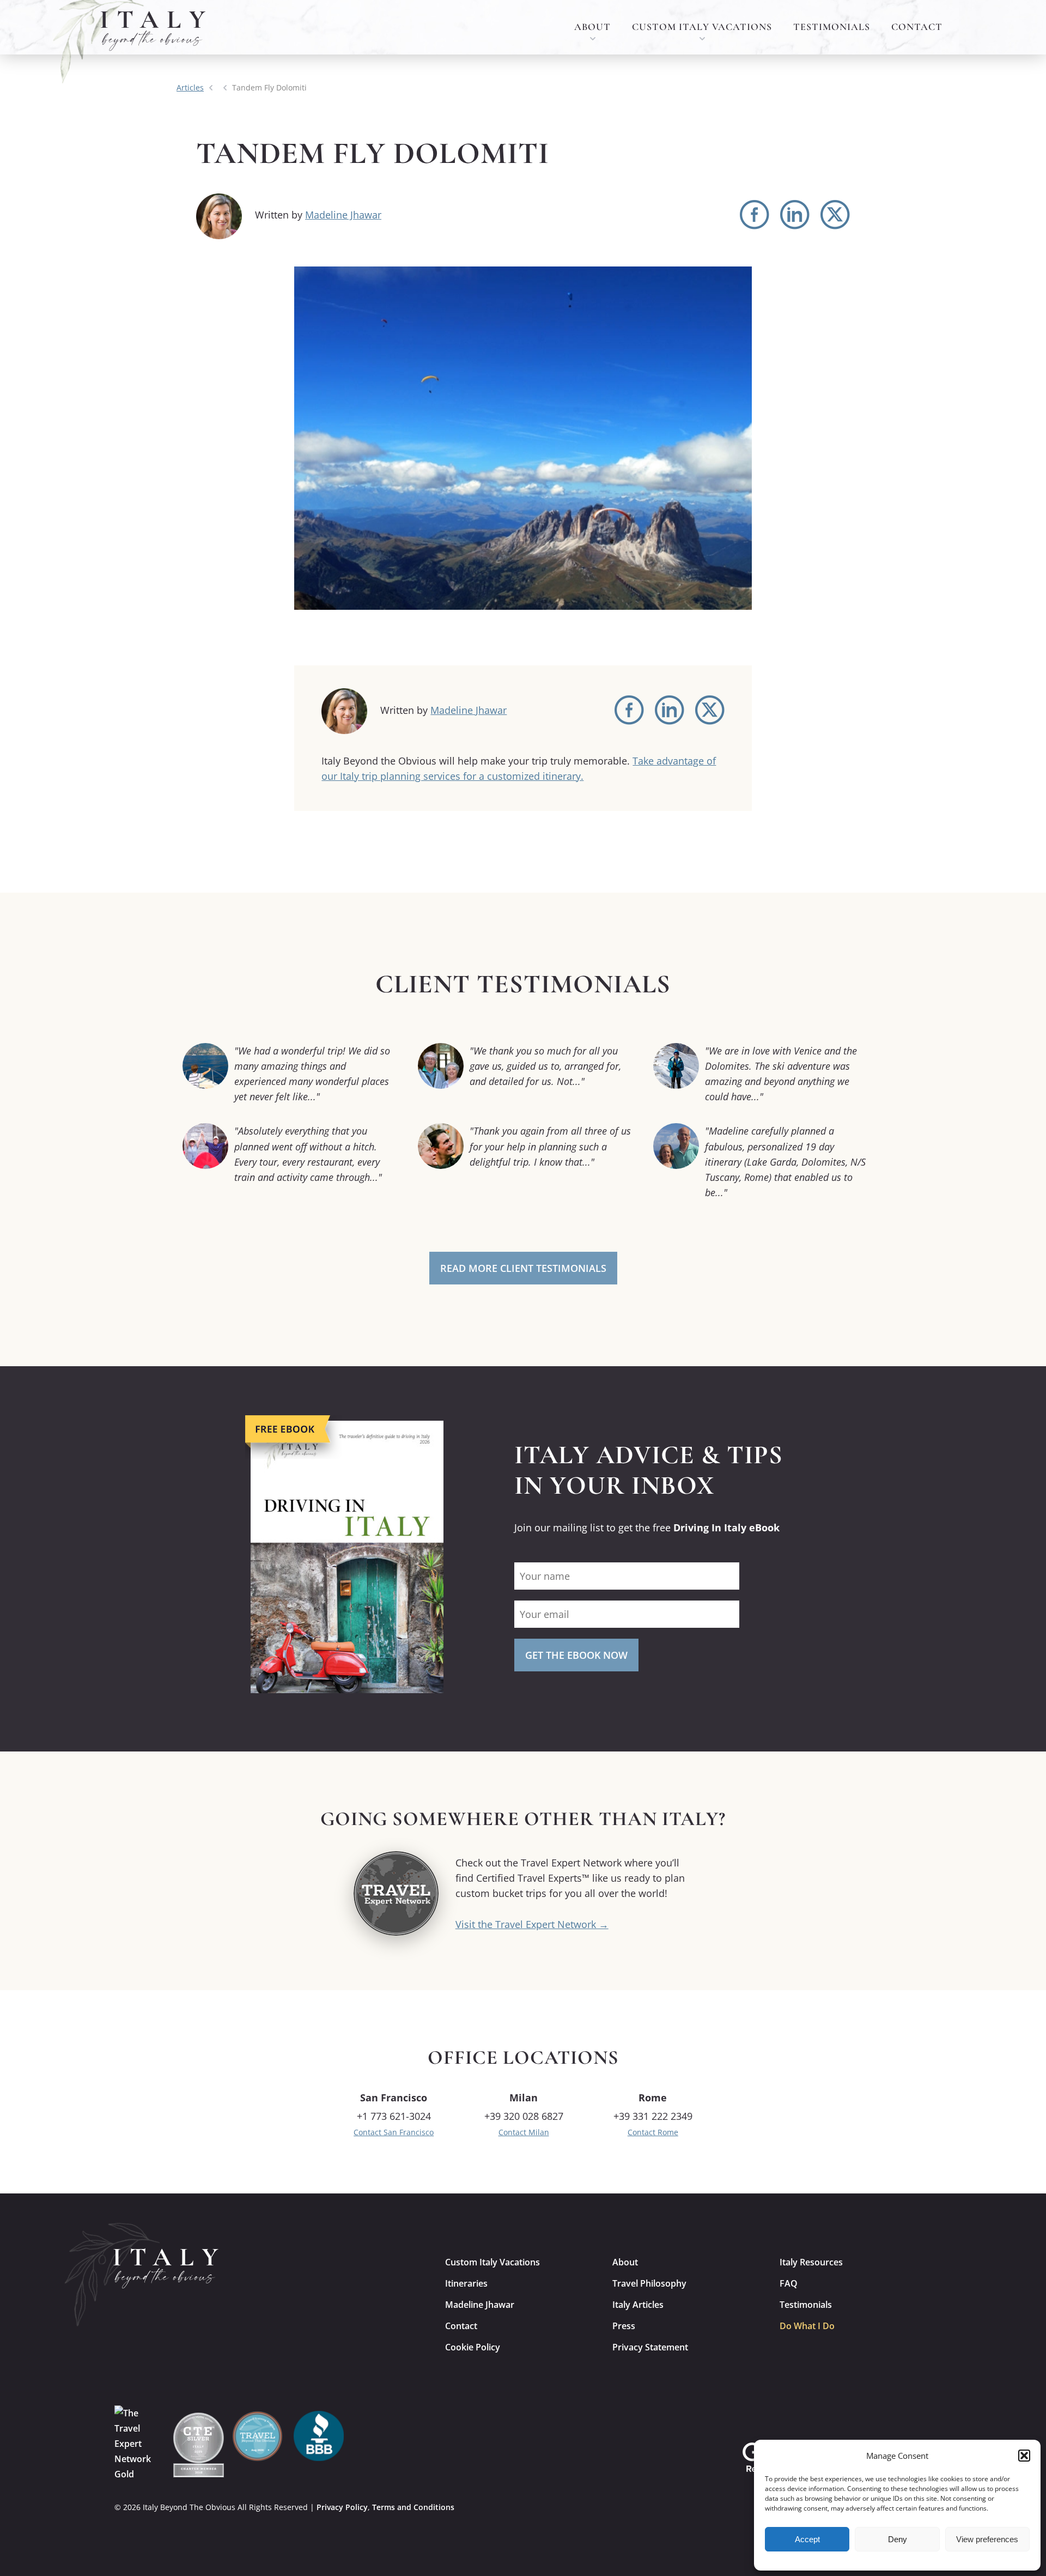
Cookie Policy (473, 2347)
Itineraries (466, 2283)
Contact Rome (653, 2132)
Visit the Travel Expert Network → (532, 1924)
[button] (1024, 2456)
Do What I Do (807, 2326)
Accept (807, 2539)
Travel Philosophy (649, 2283)
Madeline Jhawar (343, 215)
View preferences (987, 2539)
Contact (917, 27)
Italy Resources (811, 2262)
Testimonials (832, 27)
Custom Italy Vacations (702, 27)
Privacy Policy (342, 2507)
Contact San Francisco (394, 2132)
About (592, 27)
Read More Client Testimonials (523, 1268)
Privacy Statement (650, 2347)
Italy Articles (638, 2305)
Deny (898, 2539)
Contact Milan (524, 2132)
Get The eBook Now (576, 1655)
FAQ (789, 2283)
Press (624, 2326)
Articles (190, 87)
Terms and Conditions (413, 2507)
